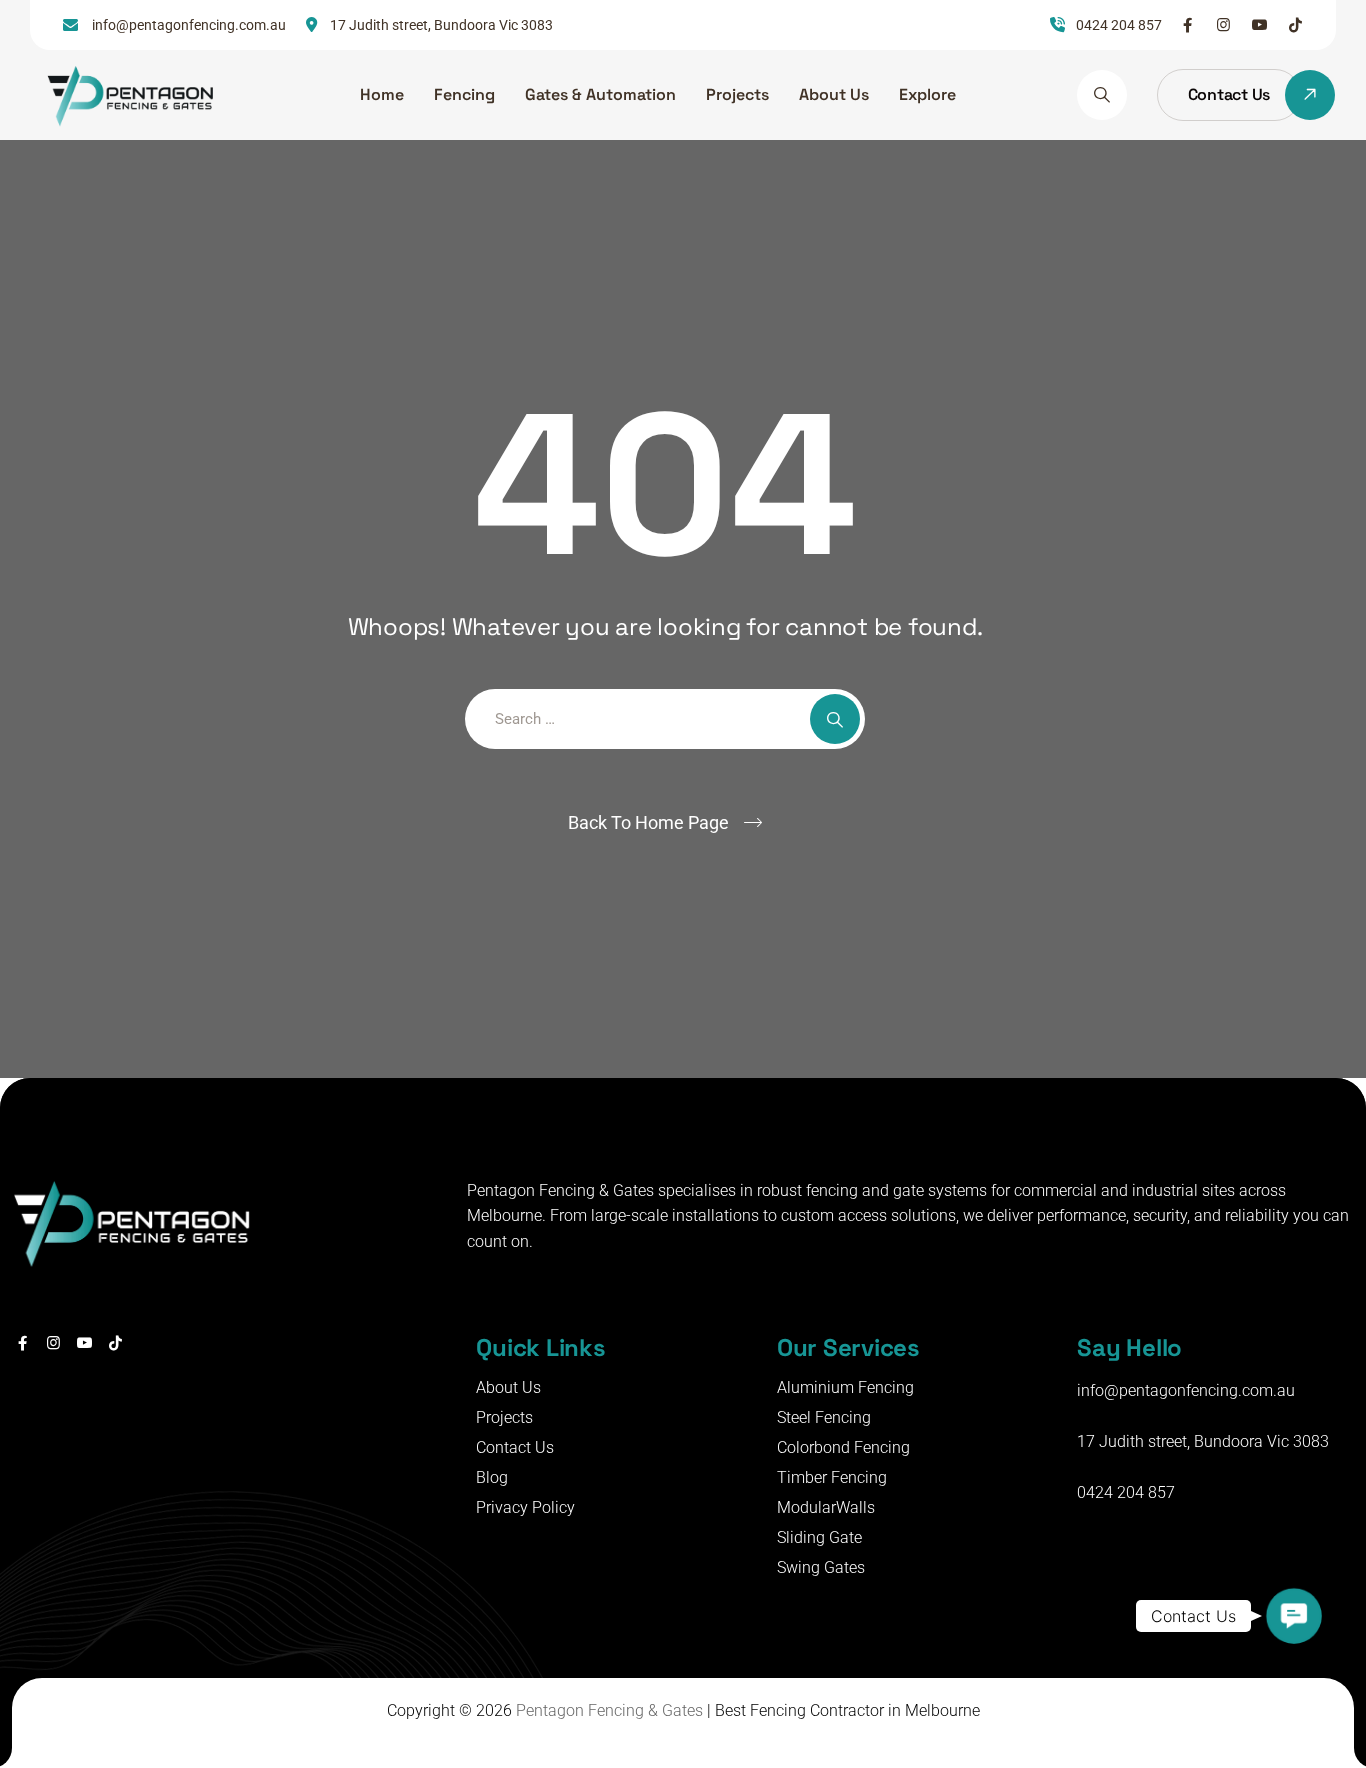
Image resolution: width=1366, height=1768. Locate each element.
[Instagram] (1223, 25)
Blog (492, 1477)
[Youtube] (1259, 25)
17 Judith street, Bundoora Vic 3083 (1203, 1441)
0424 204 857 (1126, 1492)
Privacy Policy (525, 1507)
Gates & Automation (600, 94)
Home (382, 94)
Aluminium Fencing (845, 1387)
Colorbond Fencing (843, 1447)
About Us (834, 94)
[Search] (1102, 95)
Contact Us (515, 1447)
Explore (927, 94)
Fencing (464, 94)
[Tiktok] (1295, 25)
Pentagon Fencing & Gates (609, 1710)
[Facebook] (1187, 25)
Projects (737, 94)
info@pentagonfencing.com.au (1186, 1390)
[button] (1294, 1616)
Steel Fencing (824, 1417)
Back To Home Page (648, 822)
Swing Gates (821, 1567)
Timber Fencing (832, 1477)
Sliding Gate (819, 1537)
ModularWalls (826, 1507)
